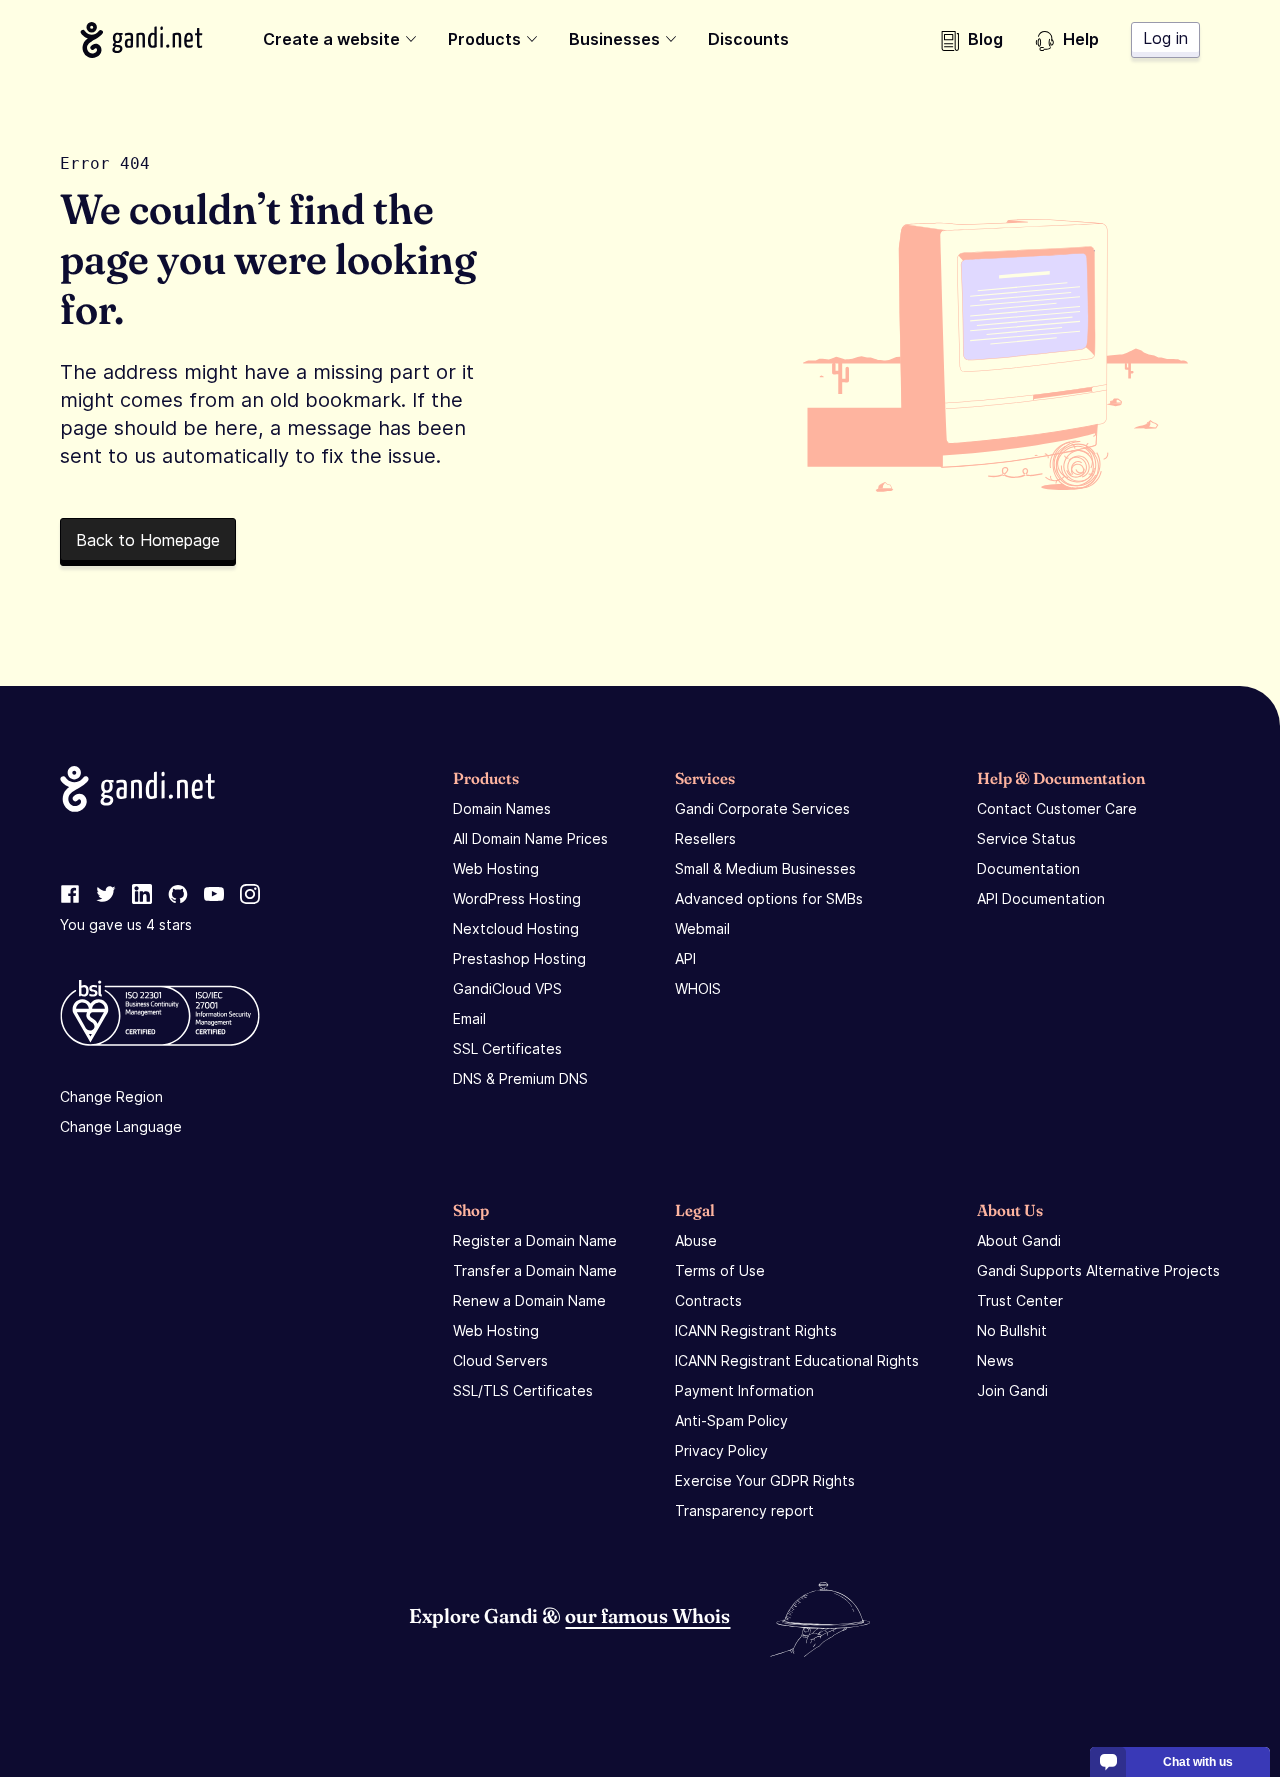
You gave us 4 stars (126, 924)
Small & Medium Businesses (765, 868)
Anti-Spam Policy (731, 1420)
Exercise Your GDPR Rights (765, 1480)
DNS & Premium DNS (520, 1078)
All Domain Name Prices (530, 838)
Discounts (748, 39)
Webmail (702, 928)
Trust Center (1020, 1300)
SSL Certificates (507, 1048)
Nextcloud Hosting (516, 928)
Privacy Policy (721, 1450)
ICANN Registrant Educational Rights (797, 1360)
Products (484, 39)
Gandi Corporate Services (762, 808)
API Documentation (1041, 898)
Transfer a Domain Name (535, 1270)
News (995, 1360)
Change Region (111, 1096)
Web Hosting (496, 868)
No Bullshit (1012, 1330)
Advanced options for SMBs (769, 898)
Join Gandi (1012, 1390)
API (685, 958)
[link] (70, 895)
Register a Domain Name (535, 1240)
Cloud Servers (500, 1360)
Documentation (1028, 868)
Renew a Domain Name (529, 1300)
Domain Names (502, 808)
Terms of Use (720, 1270)
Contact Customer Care (1057, 808)
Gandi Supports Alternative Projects (1098, 1270)
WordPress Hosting (517, 898)
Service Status (1026, 838)
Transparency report (744, 1510)
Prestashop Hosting (519, 958)
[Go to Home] (141, 40)
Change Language (121, 1126)
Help (1081, 39)
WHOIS (698, 988)
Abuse (696, 1240)
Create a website (331, 39)
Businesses (614, 39)
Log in (1165, 38)
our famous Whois (647, 1615)
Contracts (708, 1300)
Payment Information (744, 1390)
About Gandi (1019, 1240)
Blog (985, 39)
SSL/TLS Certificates (523, 1390)
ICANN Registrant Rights (756, 1330)
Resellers (705, 838)
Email (469, 1018)
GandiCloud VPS (507, 988)
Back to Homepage (148, 540)
